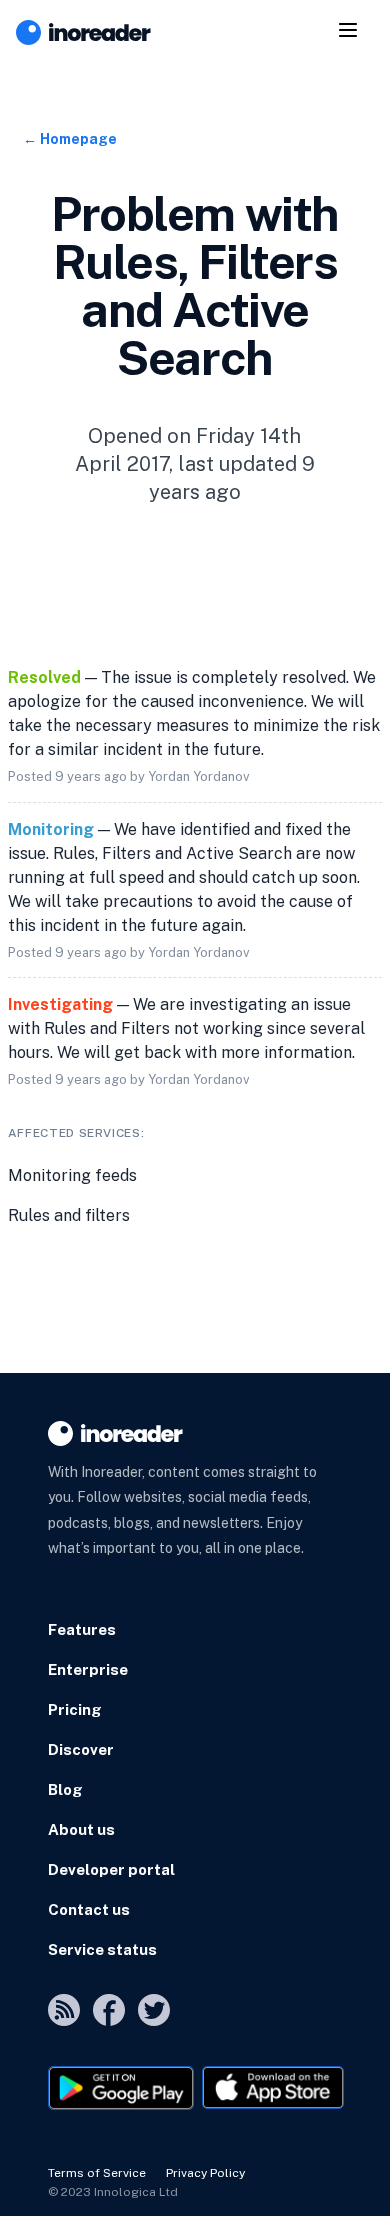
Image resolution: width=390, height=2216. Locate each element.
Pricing (75, 1709)
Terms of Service (97, 2173)
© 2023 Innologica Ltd (113, 2192)
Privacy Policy (205, 2173)
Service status (102, 1949)
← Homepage (70, 139)
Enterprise (88, 1669)
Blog (65, 1789)
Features (82, 1629)
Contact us (89, 1909)
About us (81, 1829)
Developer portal (111, 1869)
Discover (81, 1749)
